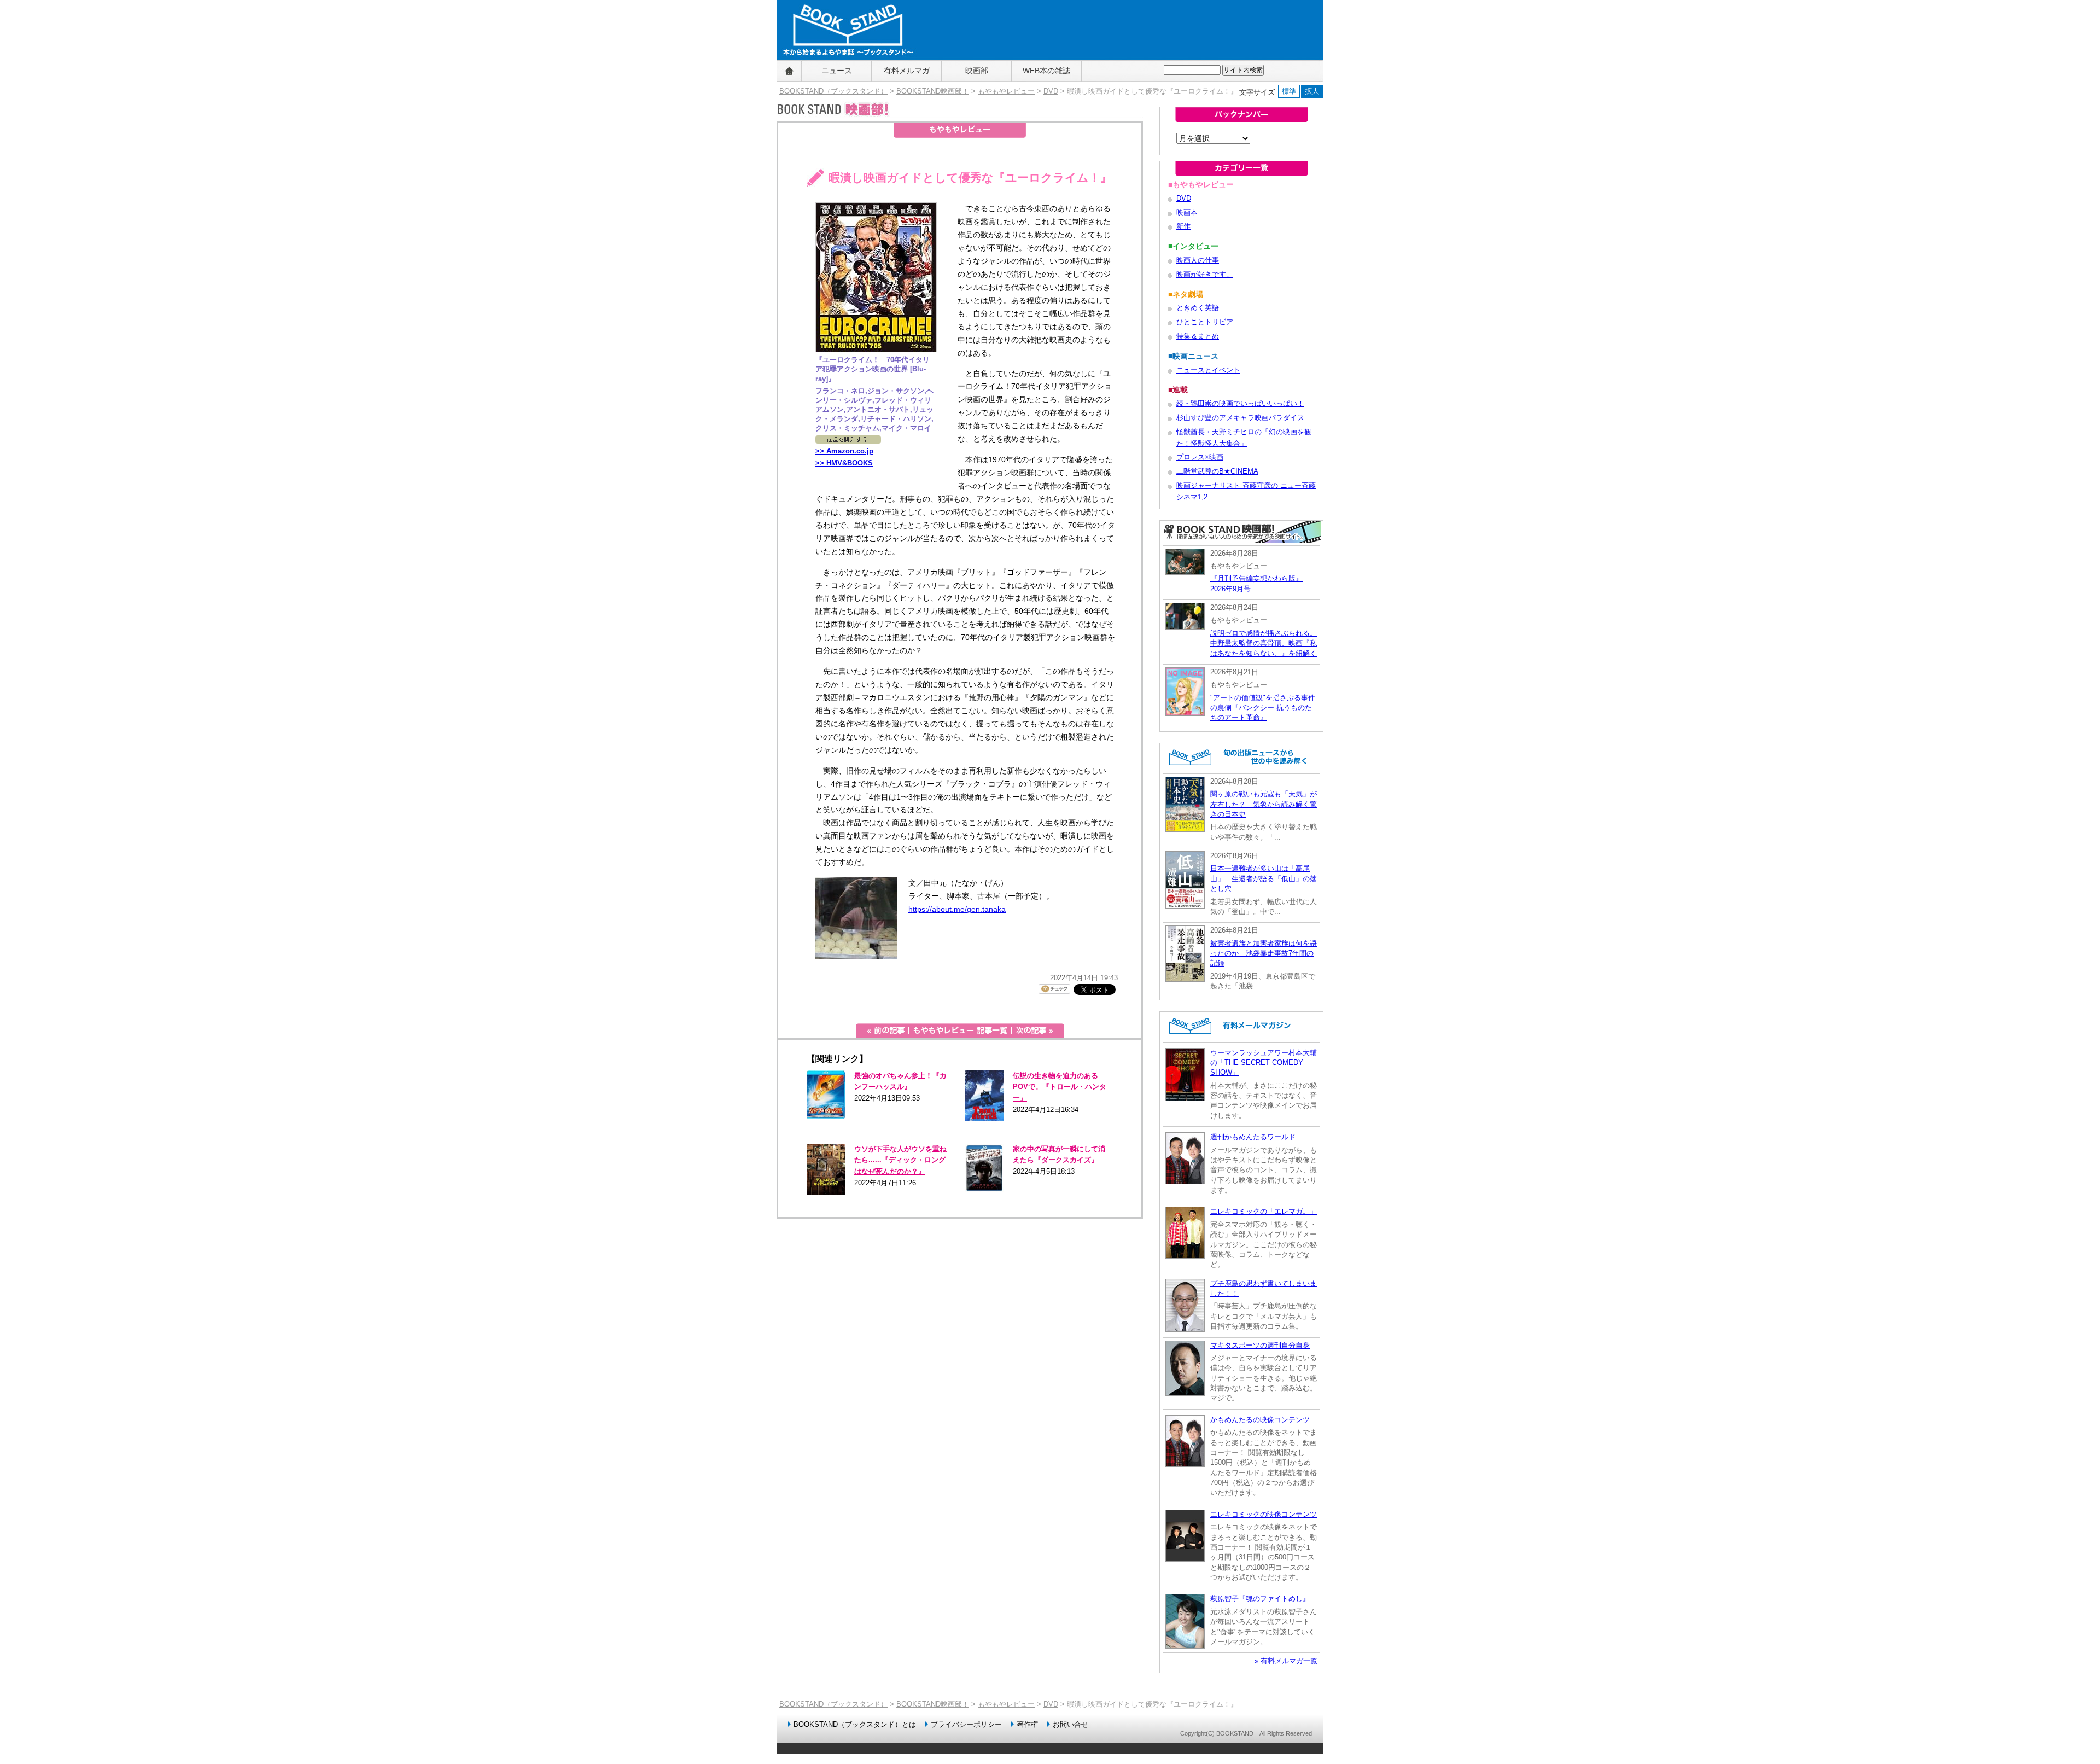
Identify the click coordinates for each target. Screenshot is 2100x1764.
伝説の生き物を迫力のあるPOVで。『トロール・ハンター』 (1060, 1087)
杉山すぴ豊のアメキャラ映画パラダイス (1240, 418)
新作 (1183, 226)
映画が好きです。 (1205, 274)
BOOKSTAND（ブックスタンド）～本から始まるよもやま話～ (844, 71)
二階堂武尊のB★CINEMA (1217, 471)
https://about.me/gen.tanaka (957, 909)
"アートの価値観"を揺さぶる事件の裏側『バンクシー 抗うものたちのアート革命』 (1263, 708)
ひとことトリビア (1205, 322)
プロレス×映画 (1200, 457)
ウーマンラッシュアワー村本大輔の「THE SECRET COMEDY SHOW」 (1264, 1063)
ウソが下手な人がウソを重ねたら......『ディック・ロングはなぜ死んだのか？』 (900, 1160)
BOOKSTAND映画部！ (933, 91)
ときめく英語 (1198, 308)
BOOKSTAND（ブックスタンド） (833, 91)
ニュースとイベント (1208, 370)
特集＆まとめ (1198, 336)
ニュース (837, 71)
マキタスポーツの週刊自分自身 (1260, 1345)
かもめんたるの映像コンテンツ (1260, 1420)
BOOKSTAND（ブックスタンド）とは (855, 1724)
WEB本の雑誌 (1046, 71)
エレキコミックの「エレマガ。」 (1264, 1211)
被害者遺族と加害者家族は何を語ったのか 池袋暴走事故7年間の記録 (1264, 953)
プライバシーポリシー (966, 1724)
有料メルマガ (907, 71)
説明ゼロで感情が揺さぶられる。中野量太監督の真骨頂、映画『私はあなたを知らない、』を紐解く (1264, 643)
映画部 (977, 71)
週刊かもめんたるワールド (1253, 1137)
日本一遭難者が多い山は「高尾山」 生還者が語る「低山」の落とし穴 (1264, 878)
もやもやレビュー (1006, 91)
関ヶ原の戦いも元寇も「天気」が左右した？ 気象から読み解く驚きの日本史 (1264, 804)
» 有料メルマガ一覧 (1286, 1661)
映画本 (1187, 213)
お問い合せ (1071, 1724)
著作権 (1027, 1724)
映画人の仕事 (1198, 260)
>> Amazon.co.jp (844, 451)
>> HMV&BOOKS (844, 463)
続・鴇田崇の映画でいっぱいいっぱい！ (1240, 403)
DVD (1051, 91)
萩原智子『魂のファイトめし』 (1260, 1599)
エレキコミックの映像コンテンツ (1264, 1514)
